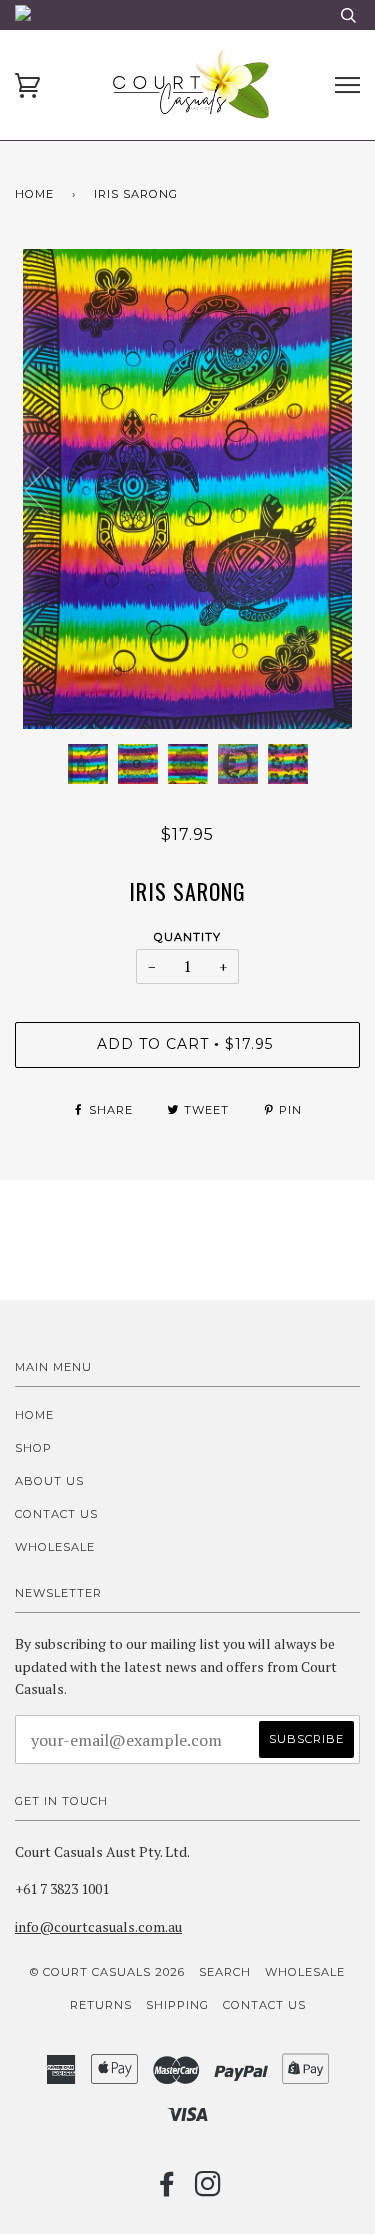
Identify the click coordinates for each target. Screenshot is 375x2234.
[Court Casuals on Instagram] (208, 2190)
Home (34, 194)
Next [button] (323, 489)
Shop (33, 1448)
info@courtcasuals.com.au (98, 1926)
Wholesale (55, 1547)
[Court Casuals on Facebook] (167, 2190)
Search (225, 1972)
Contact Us (264, 2005)
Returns (101, 2005)
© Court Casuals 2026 (107, 1972)
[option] (187, 489)
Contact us (56, 1514)
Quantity (187, 937)
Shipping (177, 2005)
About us (49, 1481)
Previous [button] (49, 489)
